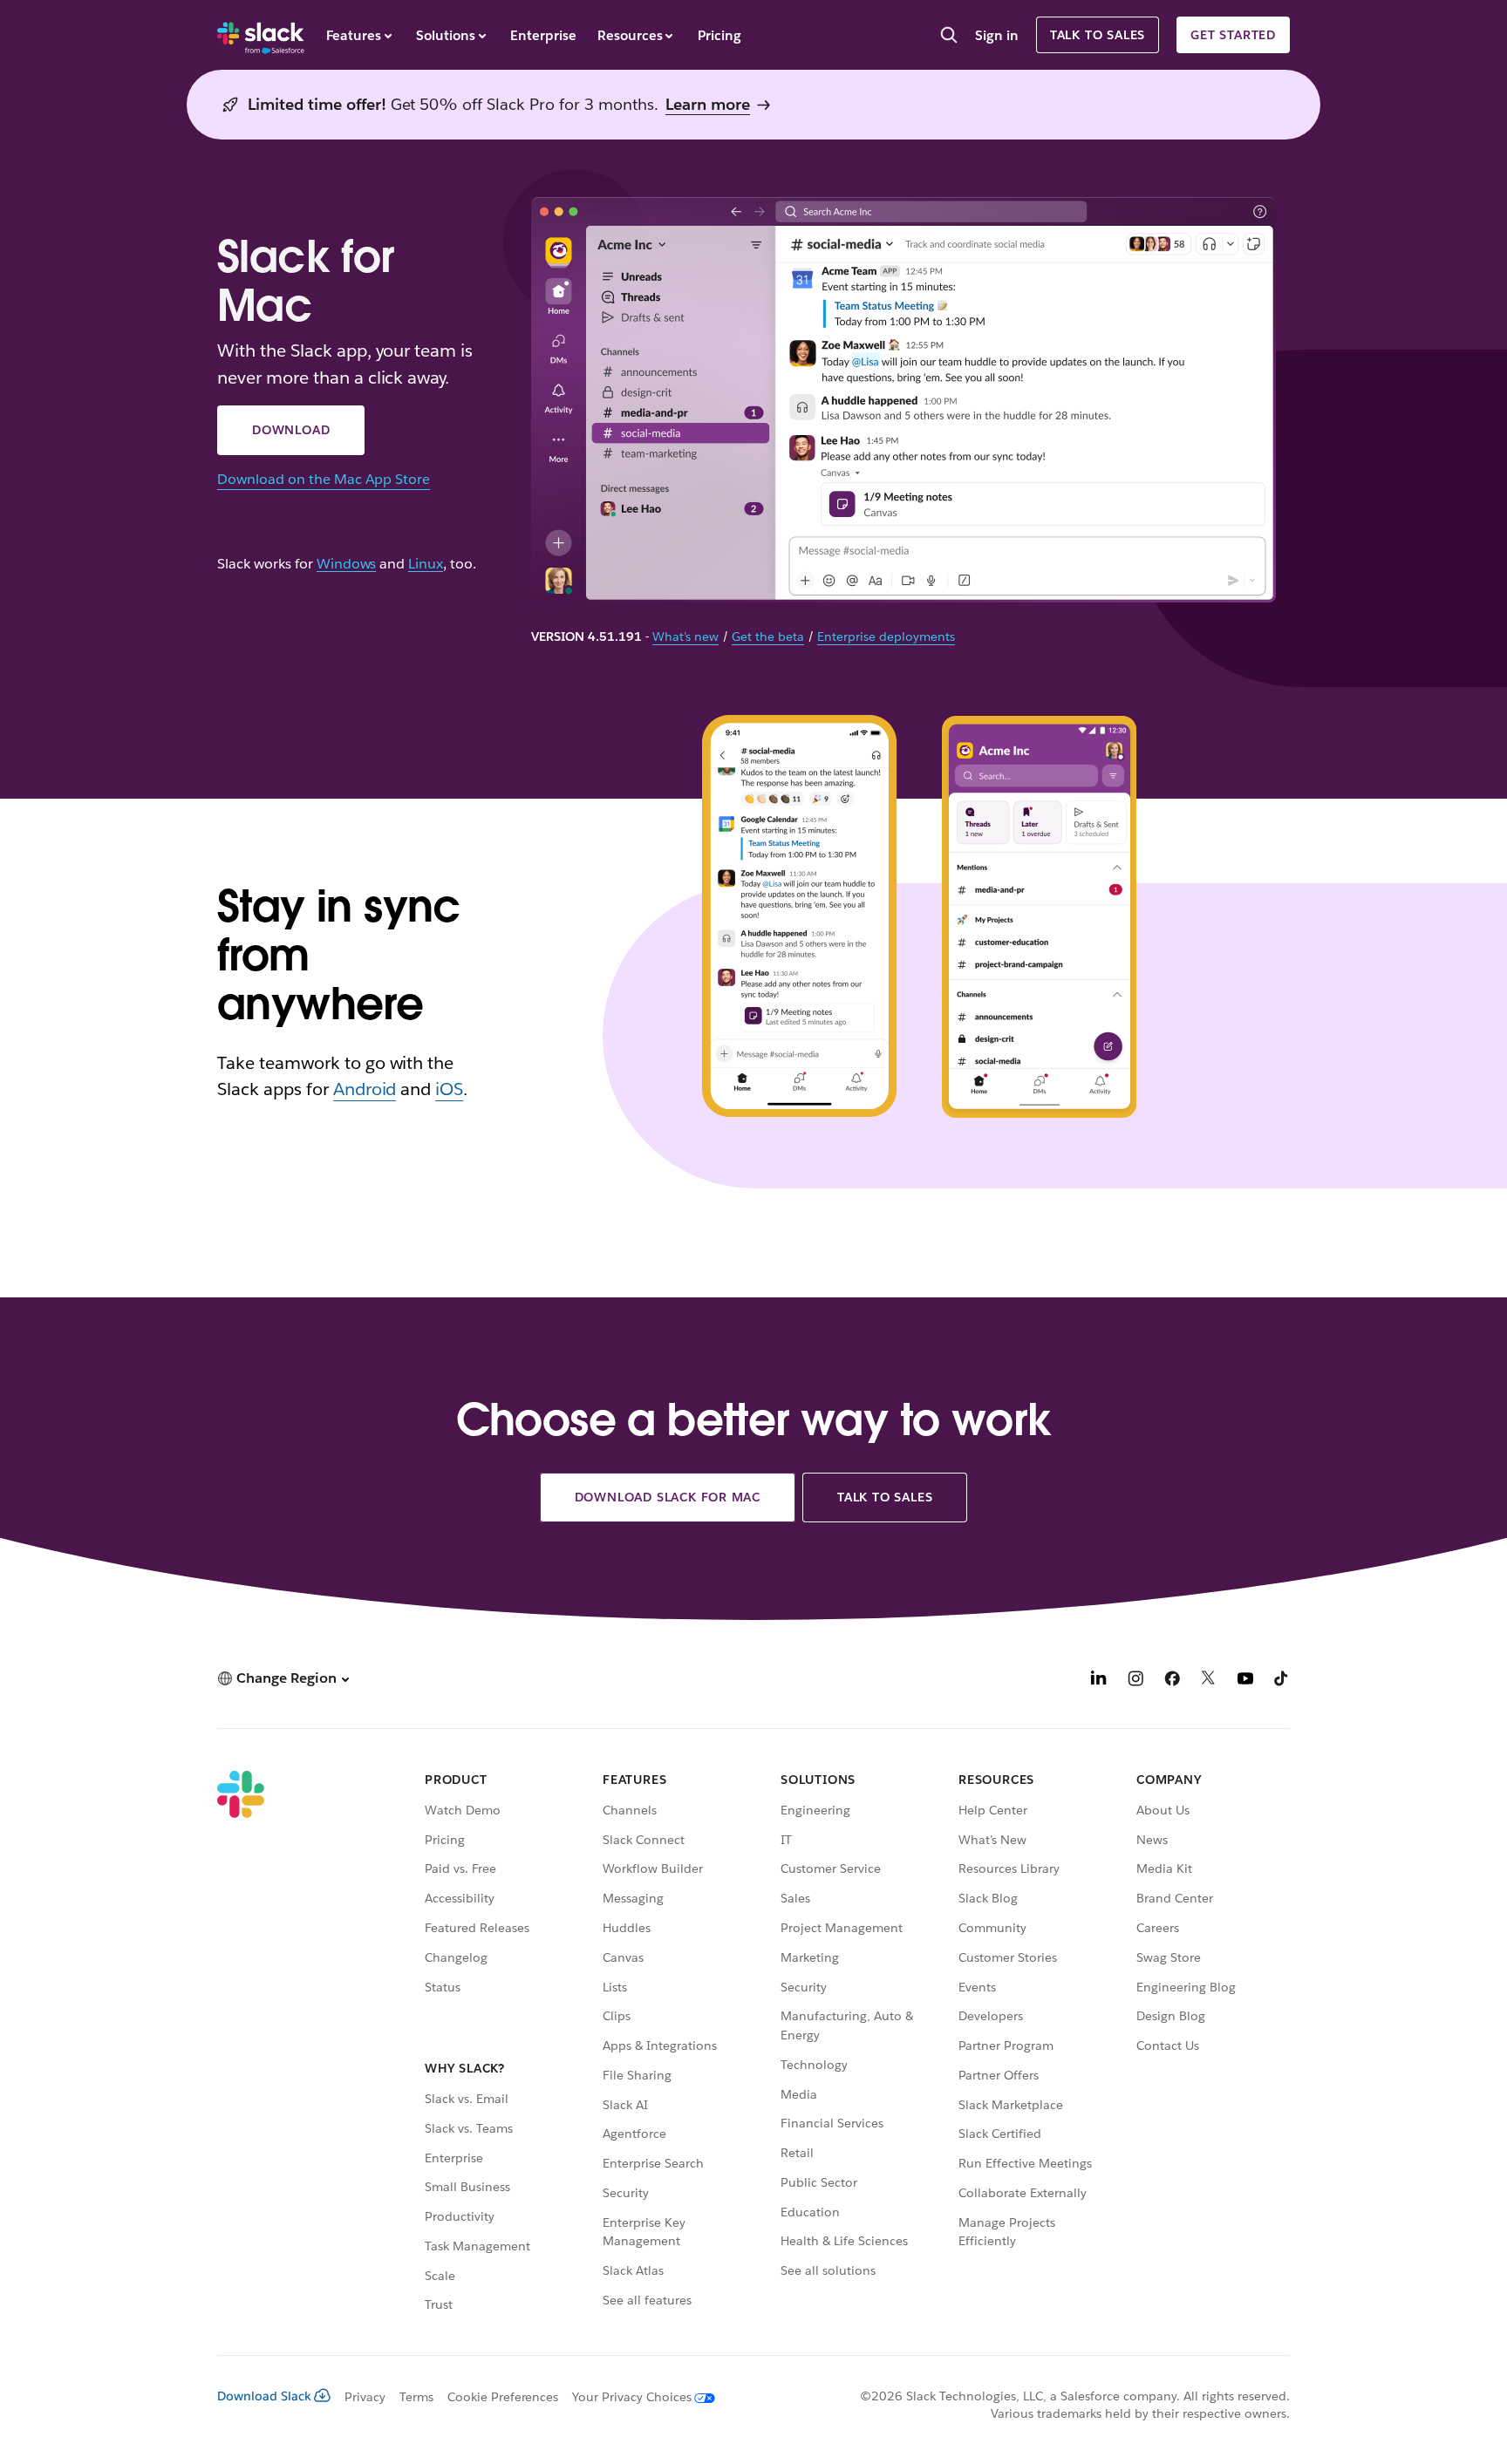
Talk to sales (1098, 35)
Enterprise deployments (886, 636)
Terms (416, 2397)
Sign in (997, 35)
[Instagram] (1135, 1681)
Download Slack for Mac (668, 1497)
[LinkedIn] (1099, 1681)
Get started (1233, 35)
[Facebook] (1172, 1681)
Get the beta (768, 636)
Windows (347, 565)
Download (291, 430)
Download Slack (264, 2396)
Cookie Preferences (503, 2397)
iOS (449, 1089)
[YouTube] (1245, 1681)
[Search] (949, 37)
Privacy (365, 2397)
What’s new (685, 636)
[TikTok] (1282, 1681)
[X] (1209, 1681)
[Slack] (261, 35)
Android (365, 1089)
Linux (426, 565)
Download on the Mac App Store (324, 479)
